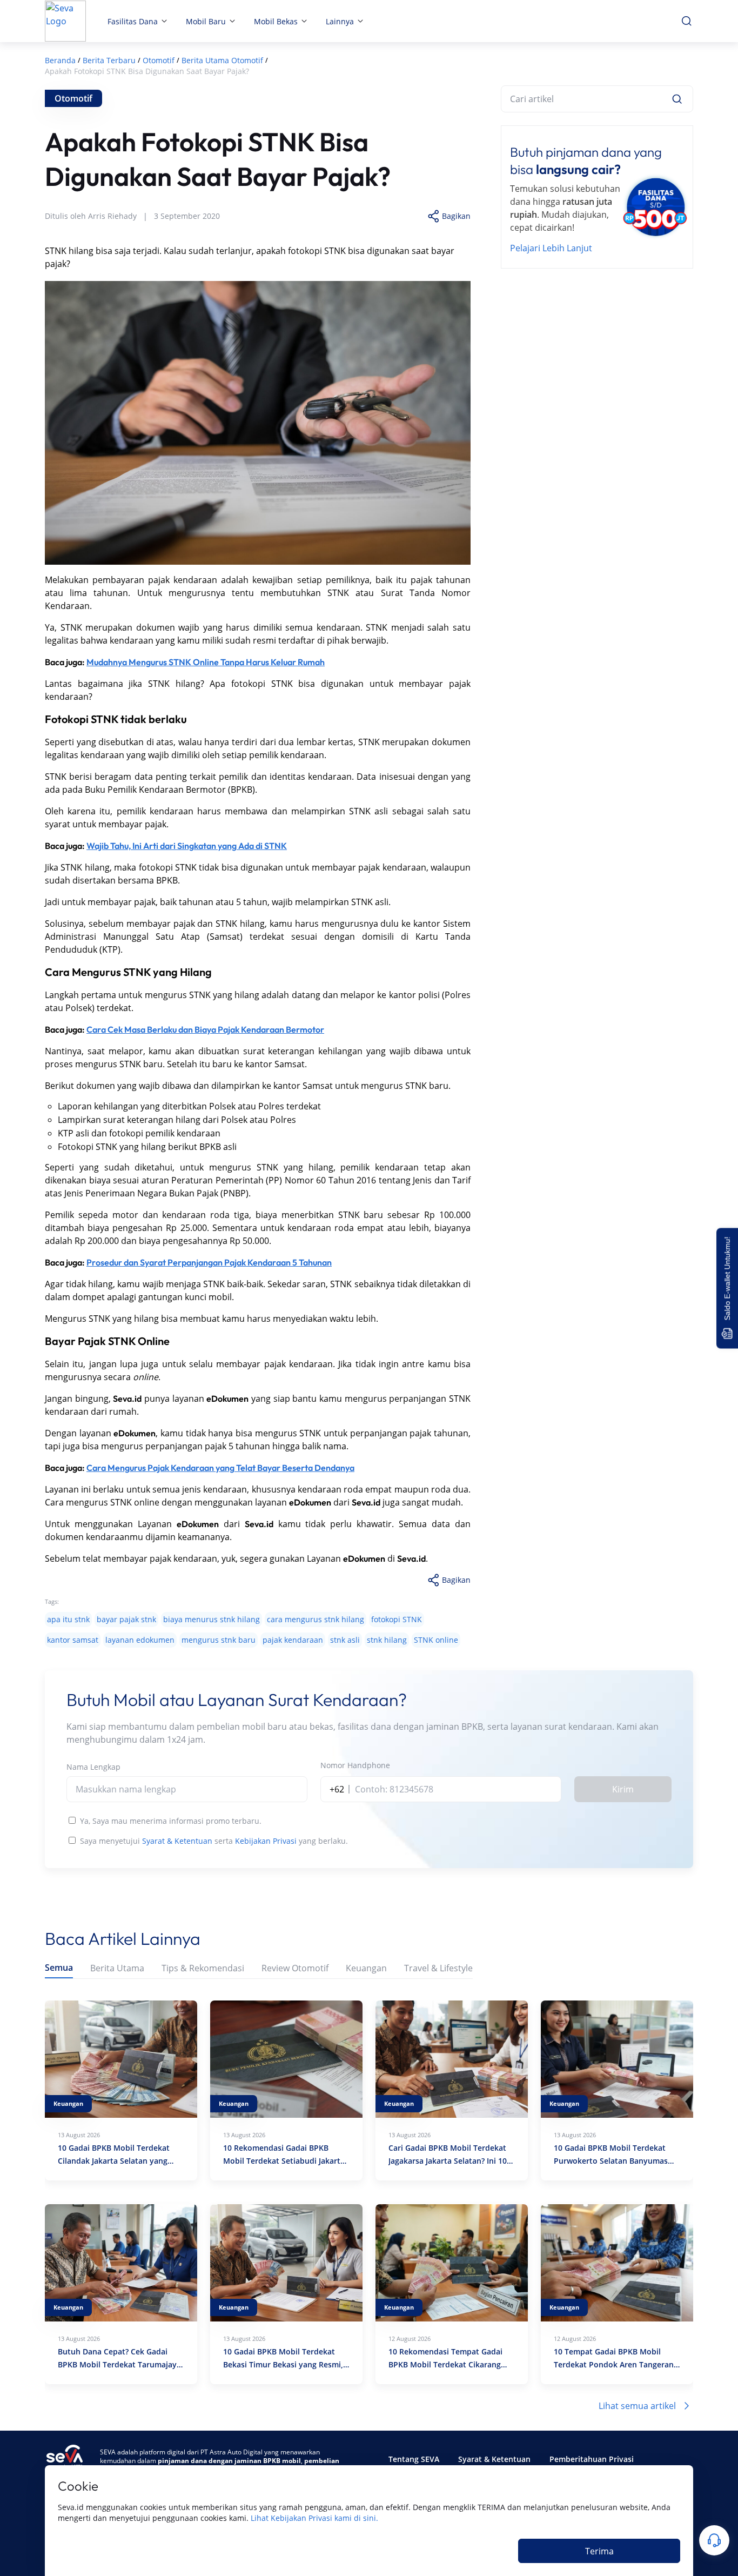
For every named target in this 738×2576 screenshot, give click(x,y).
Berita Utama (117, 1968)
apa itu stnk (68, 1619)
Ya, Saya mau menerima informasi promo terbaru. (171, 1821)
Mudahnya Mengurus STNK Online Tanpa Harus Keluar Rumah (206, 662)
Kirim (623, 1789)
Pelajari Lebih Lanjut (551, 248)
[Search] (677, 99)
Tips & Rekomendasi (203, 1968)
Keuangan (366, 1968)
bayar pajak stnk (126, 1619)
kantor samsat (73, 1640)
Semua (59, 1968)
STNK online (436, 1640)
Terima (599, 2551)
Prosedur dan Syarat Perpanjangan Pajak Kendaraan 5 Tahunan (209, 1262)
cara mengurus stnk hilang (316, 1619)
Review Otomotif (295, 1968)
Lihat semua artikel (637, 2406)
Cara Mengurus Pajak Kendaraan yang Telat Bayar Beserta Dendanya (220, 1468)
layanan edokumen (140, 1640)
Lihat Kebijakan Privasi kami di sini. (314, 2518)
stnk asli (345, 1640)
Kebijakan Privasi (266, 1841)
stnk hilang (387, 1640)
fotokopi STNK (397, 1619)
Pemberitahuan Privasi (592, 2459)
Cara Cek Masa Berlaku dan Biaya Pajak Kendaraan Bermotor (205, 1029)
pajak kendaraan (293, 1640)
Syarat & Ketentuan (177, 1841)
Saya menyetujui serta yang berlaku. (214, 1841)
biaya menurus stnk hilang (212, 1619)
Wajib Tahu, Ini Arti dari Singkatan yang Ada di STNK (187, 846)
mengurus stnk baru (219, 1640)
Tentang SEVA (414, 2459)
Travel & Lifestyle (438, 1968)
